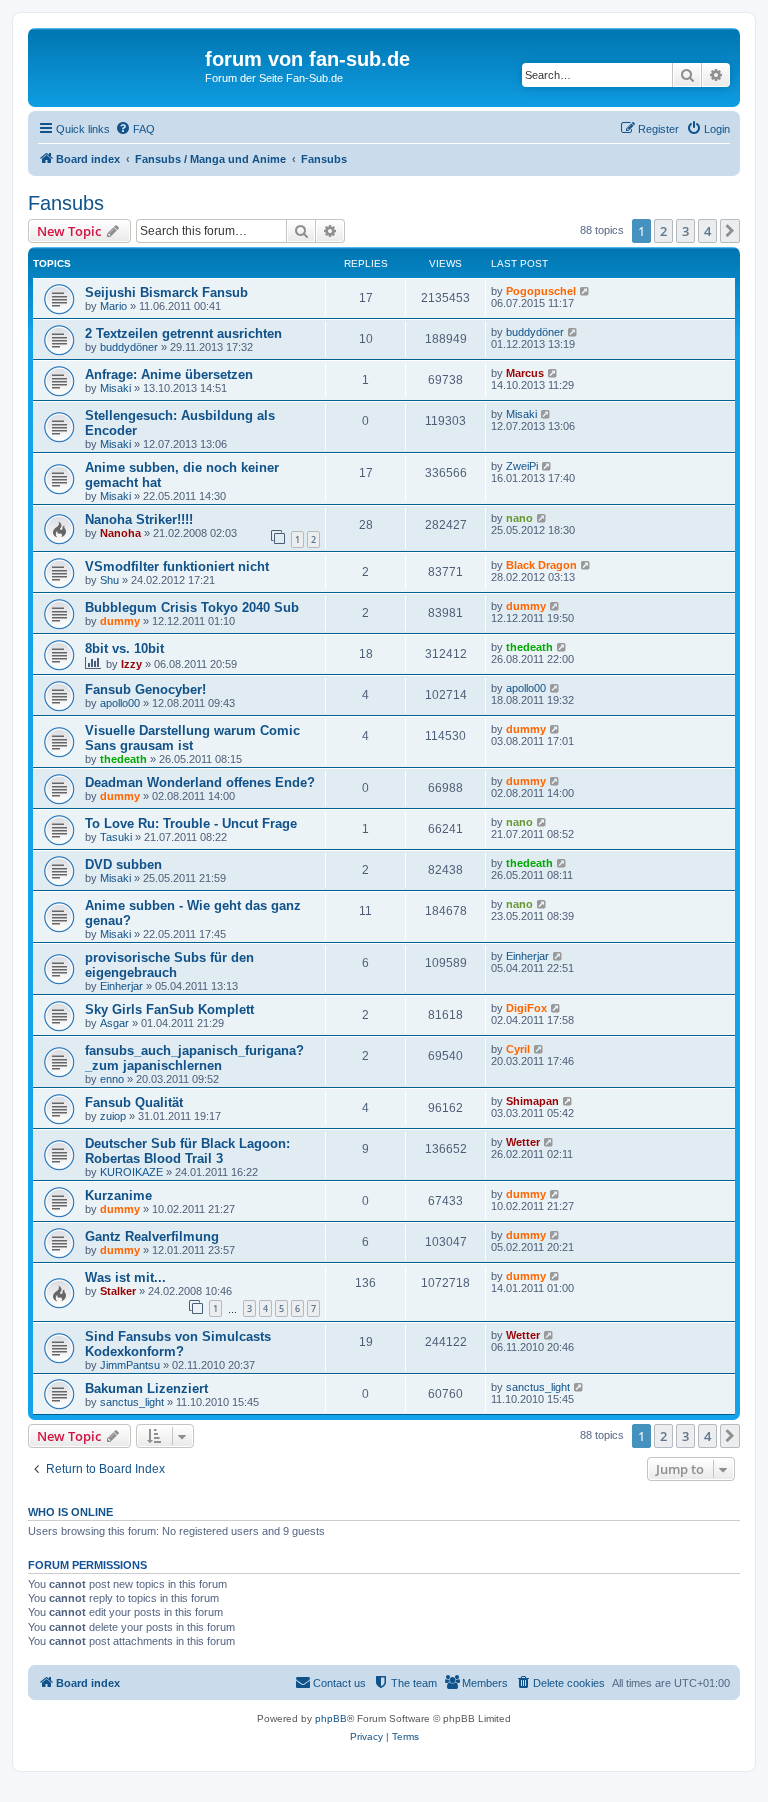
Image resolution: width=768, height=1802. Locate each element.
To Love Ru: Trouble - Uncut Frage (191, 823)
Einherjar (121, 986)
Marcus (525, 373)
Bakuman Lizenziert (146, 1388)
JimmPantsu (130, 1365)
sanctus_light (132, 1402)
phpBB (331, 1718)
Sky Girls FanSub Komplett (169, 1009)
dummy (120, 621)
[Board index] (119, 65)
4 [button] (707, 231)
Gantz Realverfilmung (152, 1236)
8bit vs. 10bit (124, 648)
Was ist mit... (125, 1277)
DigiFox (526, 1008)
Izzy (131, 664)
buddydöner (129, 347)
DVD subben (123, 864)
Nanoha (120, 533)
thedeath (529, 647)
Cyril (518, 1049)
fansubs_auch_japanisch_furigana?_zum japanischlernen (194, 1058)
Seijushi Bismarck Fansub (166, 292)
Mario (113, 306)
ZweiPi (522, 466)
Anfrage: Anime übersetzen (169, 374)
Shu (109, 580)
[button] (730, 231)
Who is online (70, 1512)
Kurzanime (118, 1195)
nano (519, 518)
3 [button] (685, 231)
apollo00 (120, 703)
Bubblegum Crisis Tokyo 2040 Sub (192, 607)
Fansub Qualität (134, 1102)
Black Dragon (541, 565)
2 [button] (663, 231)
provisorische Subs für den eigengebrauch (169, 965)
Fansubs (66, 203)
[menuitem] (135, 129)
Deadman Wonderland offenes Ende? (200, 782)
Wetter (523, 1142)
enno (112, 1079)
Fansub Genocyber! (145, 689)
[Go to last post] (585, 291)
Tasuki (116, 837)
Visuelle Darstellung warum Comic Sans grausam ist (192, 738)
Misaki (115, 388)
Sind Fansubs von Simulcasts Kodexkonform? (178, 1344)
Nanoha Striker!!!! (139, 519)
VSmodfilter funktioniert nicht (177, 566)
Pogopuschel (541, 291)
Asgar (114, 1023)
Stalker (118, 1291)
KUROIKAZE (131, 1172)
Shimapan (532, 1101)
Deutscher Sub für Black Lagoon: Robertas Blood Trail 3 (187, 1151)
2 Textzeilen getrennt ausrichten (183, 333)
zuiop (113, 1116)
